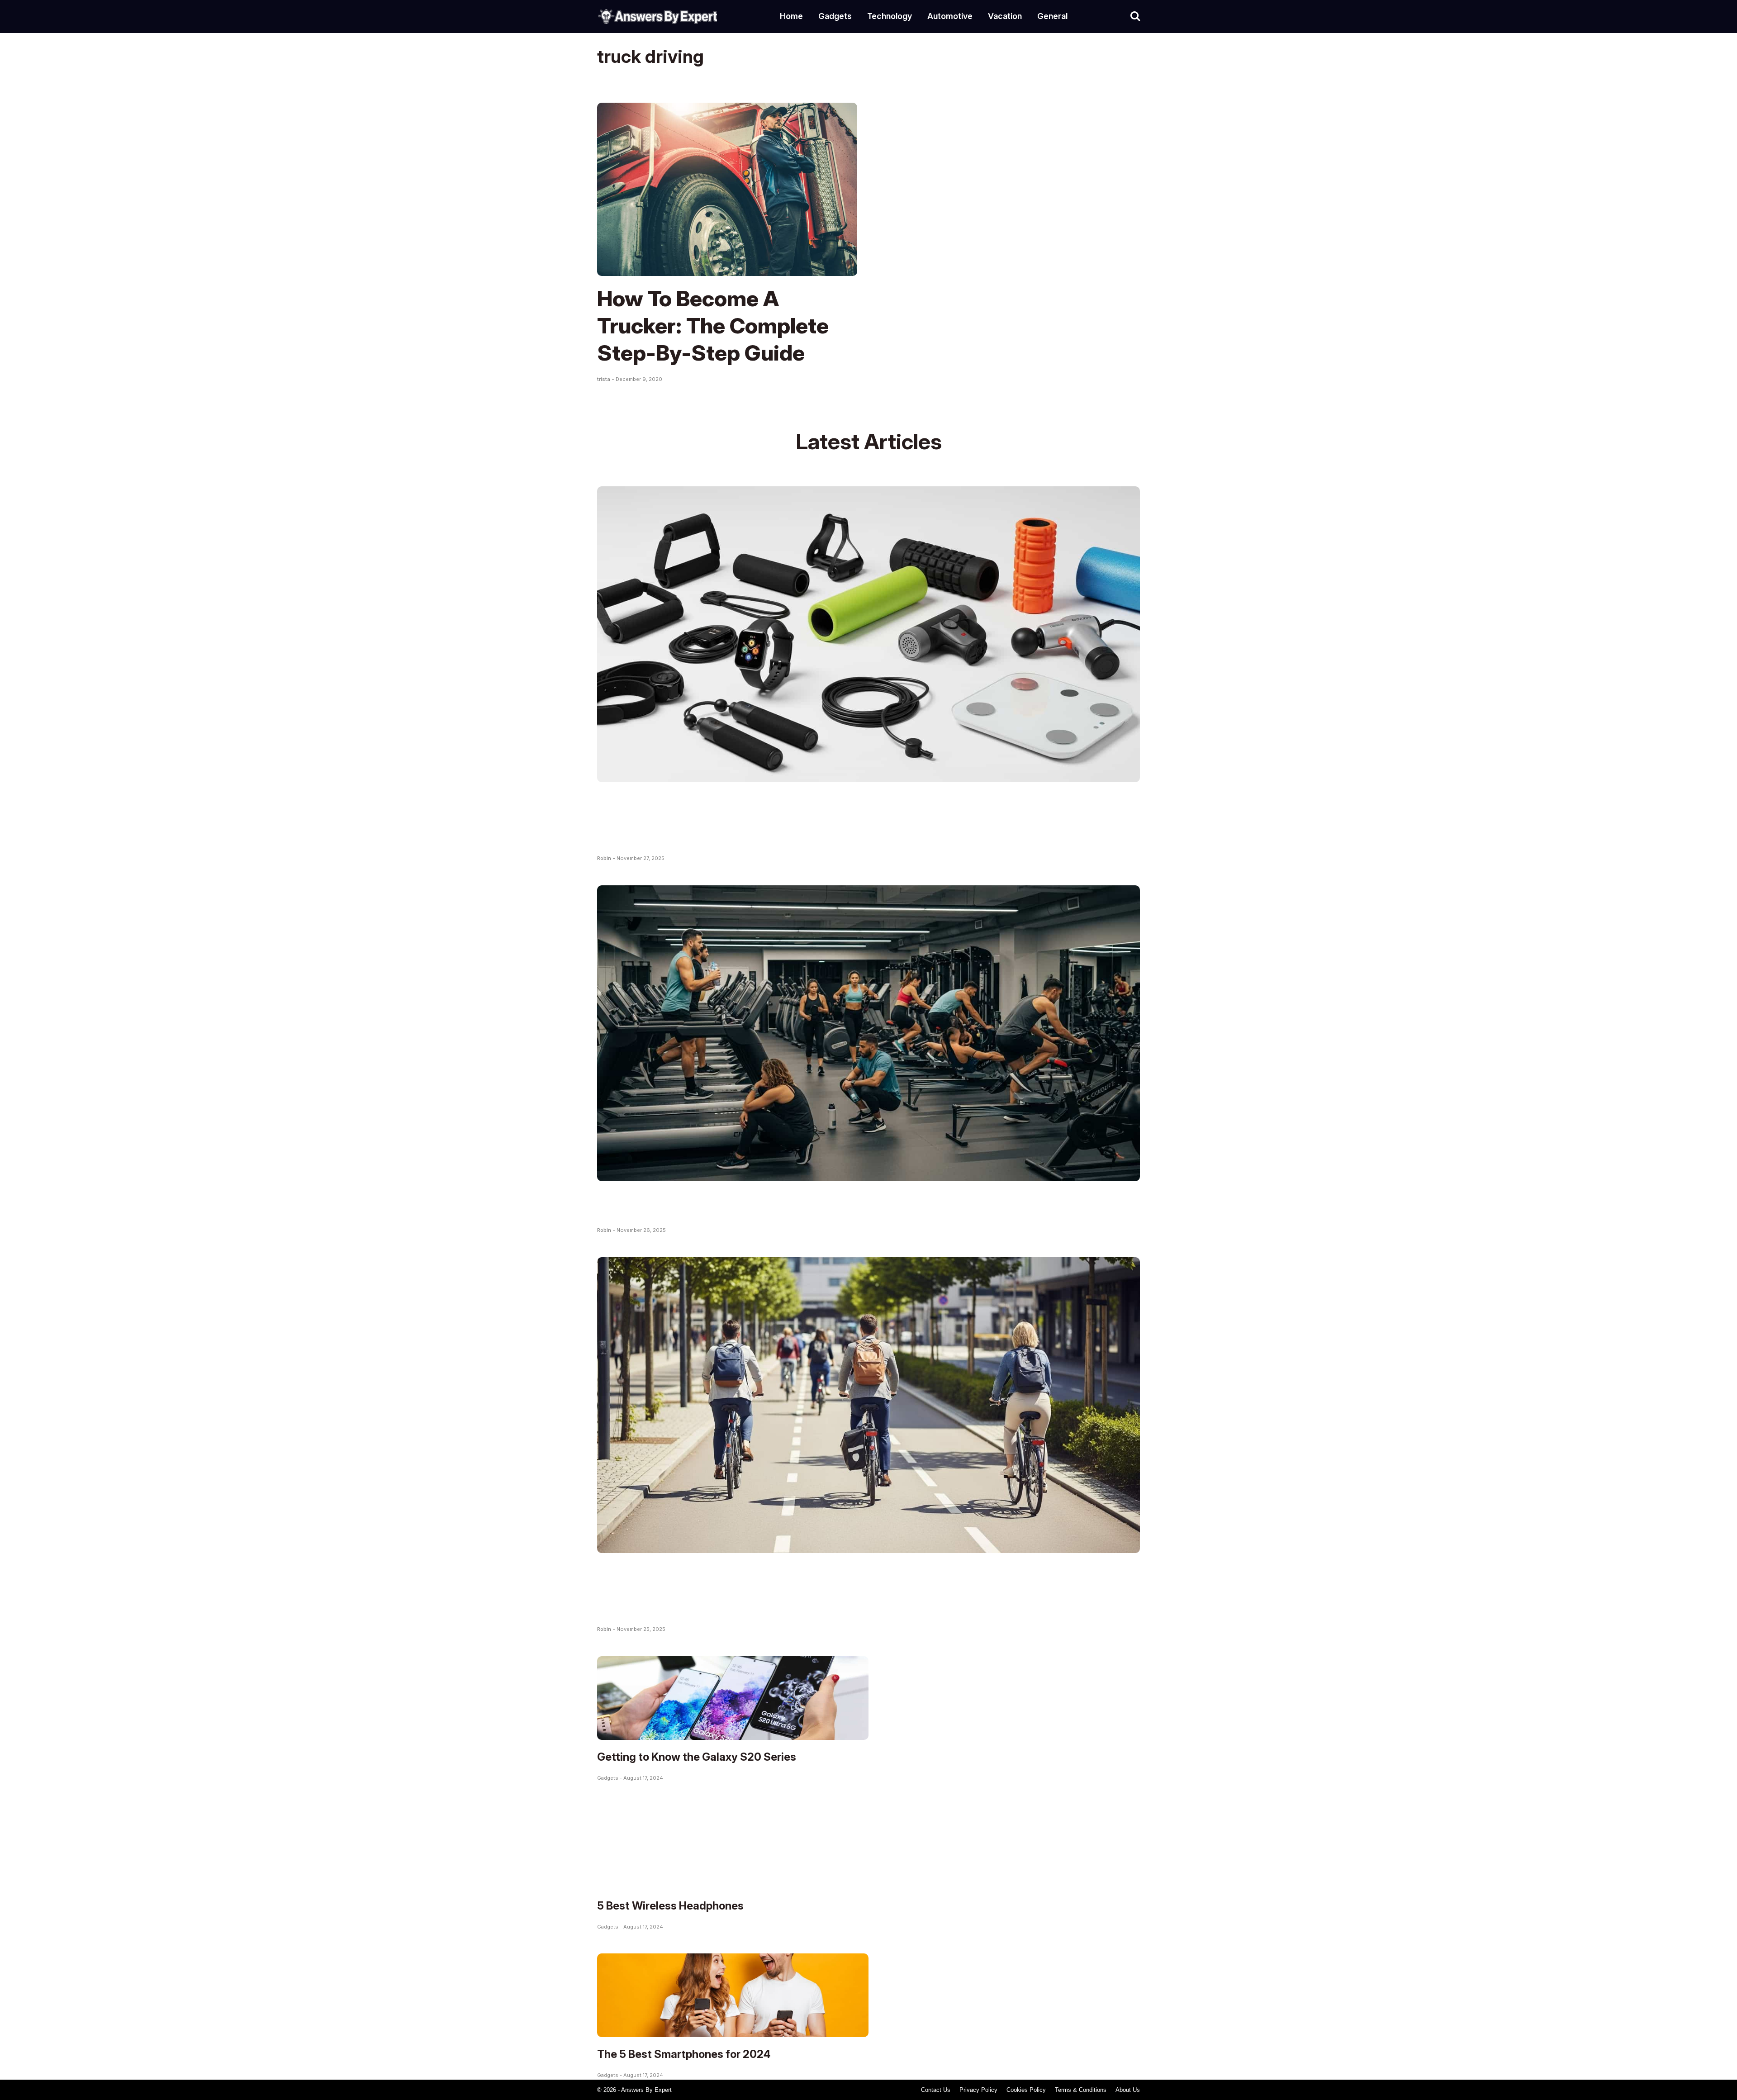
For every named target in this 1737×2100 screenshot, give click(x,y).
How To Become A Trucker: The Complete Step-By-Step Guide (713, 325)
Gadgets (835, 16)
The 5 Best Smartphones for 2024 (684, 2054)
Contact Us (936, 2090)
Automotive (950, 16)
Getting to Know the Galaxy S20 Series (697, 1757)
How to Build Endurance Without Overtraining (828, 1204)
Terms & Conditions (1081, 2090)
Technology (890, 16)
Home (791, 16)
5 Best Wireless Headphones (670, 1906)
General (1052, 16)
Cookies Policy (1026, 2090)
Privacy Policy (978, 2090)
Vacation (1005, 16)
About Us (1128, 2090)
